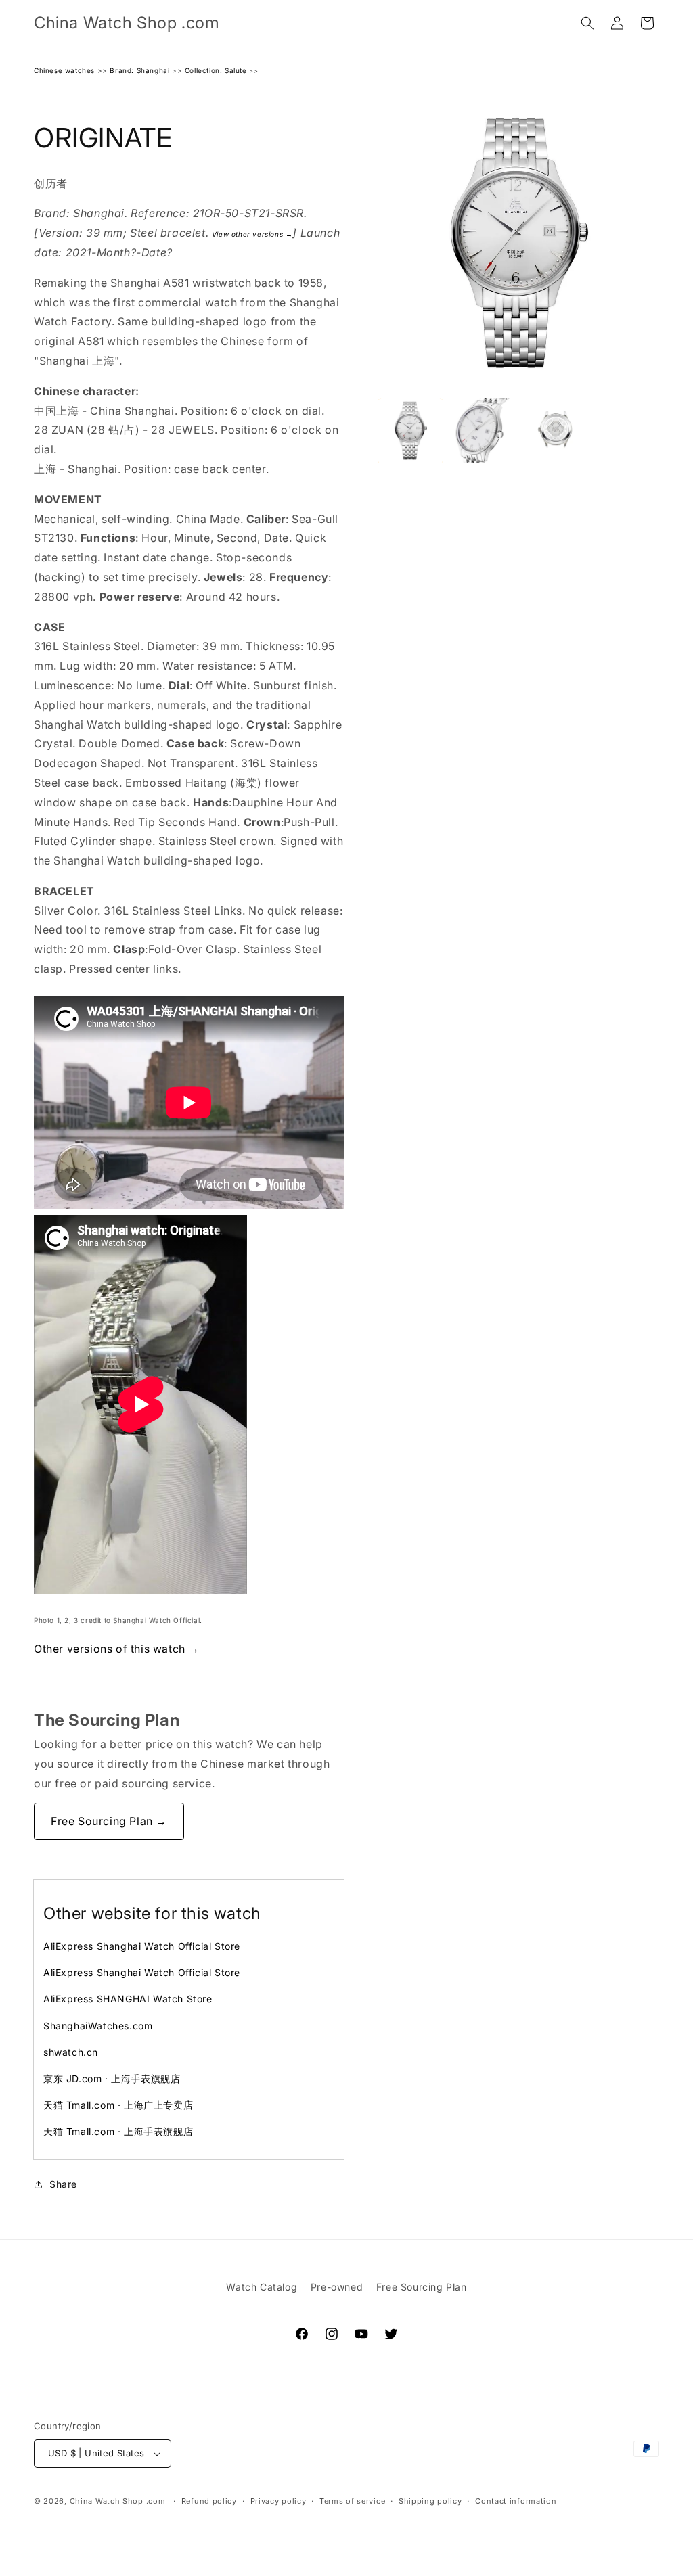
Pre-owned (337, 2287)
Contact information (516, 2501)
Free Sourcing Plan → (109, 1821)
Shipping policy (430, 2501)
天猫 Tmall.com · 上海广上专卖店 (118, 2105)
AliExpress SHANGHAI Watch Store (128, 1999)
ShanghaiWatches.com (98, 2026)
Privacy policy (278, 2501)
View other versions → (252, 234)
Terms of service (352, 2501)
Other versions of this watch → (117, 1649)
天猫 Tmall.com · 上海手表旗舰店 (118, 2131)
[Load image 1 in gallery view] (410, 431)
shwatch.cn (71, 2052)
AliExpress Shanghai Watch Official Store (142, 1946)
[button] (587, 23)
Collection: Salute (216, 70)
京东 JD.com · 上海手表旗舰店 (112, 2078)
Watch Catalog (262, 2287)
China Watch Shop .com (118, 2501)
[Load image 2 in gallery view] (483, 431)
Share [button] (63, 2184)
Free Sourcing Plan (422, 2287)
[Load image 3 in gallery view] (554, 431)
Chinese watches (64, 70)
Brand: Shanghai (139, 70)
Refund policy (209, 2501)
